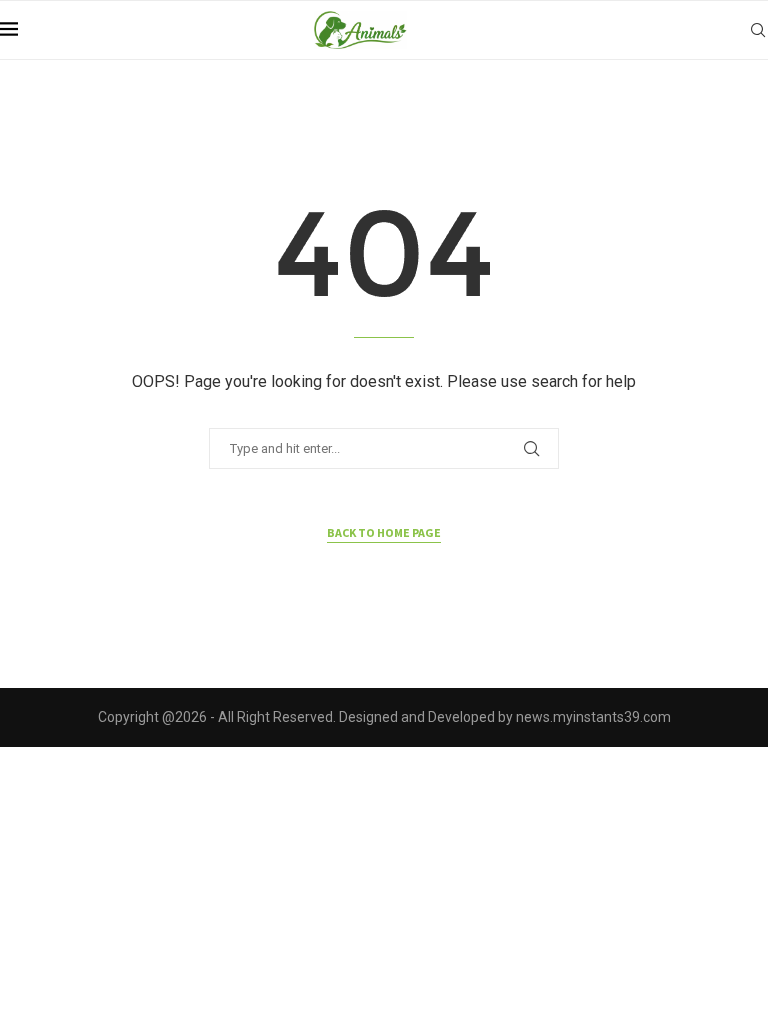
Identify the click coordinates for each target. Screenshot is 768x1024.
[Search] (758, 30)
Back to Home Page (384, 532)
